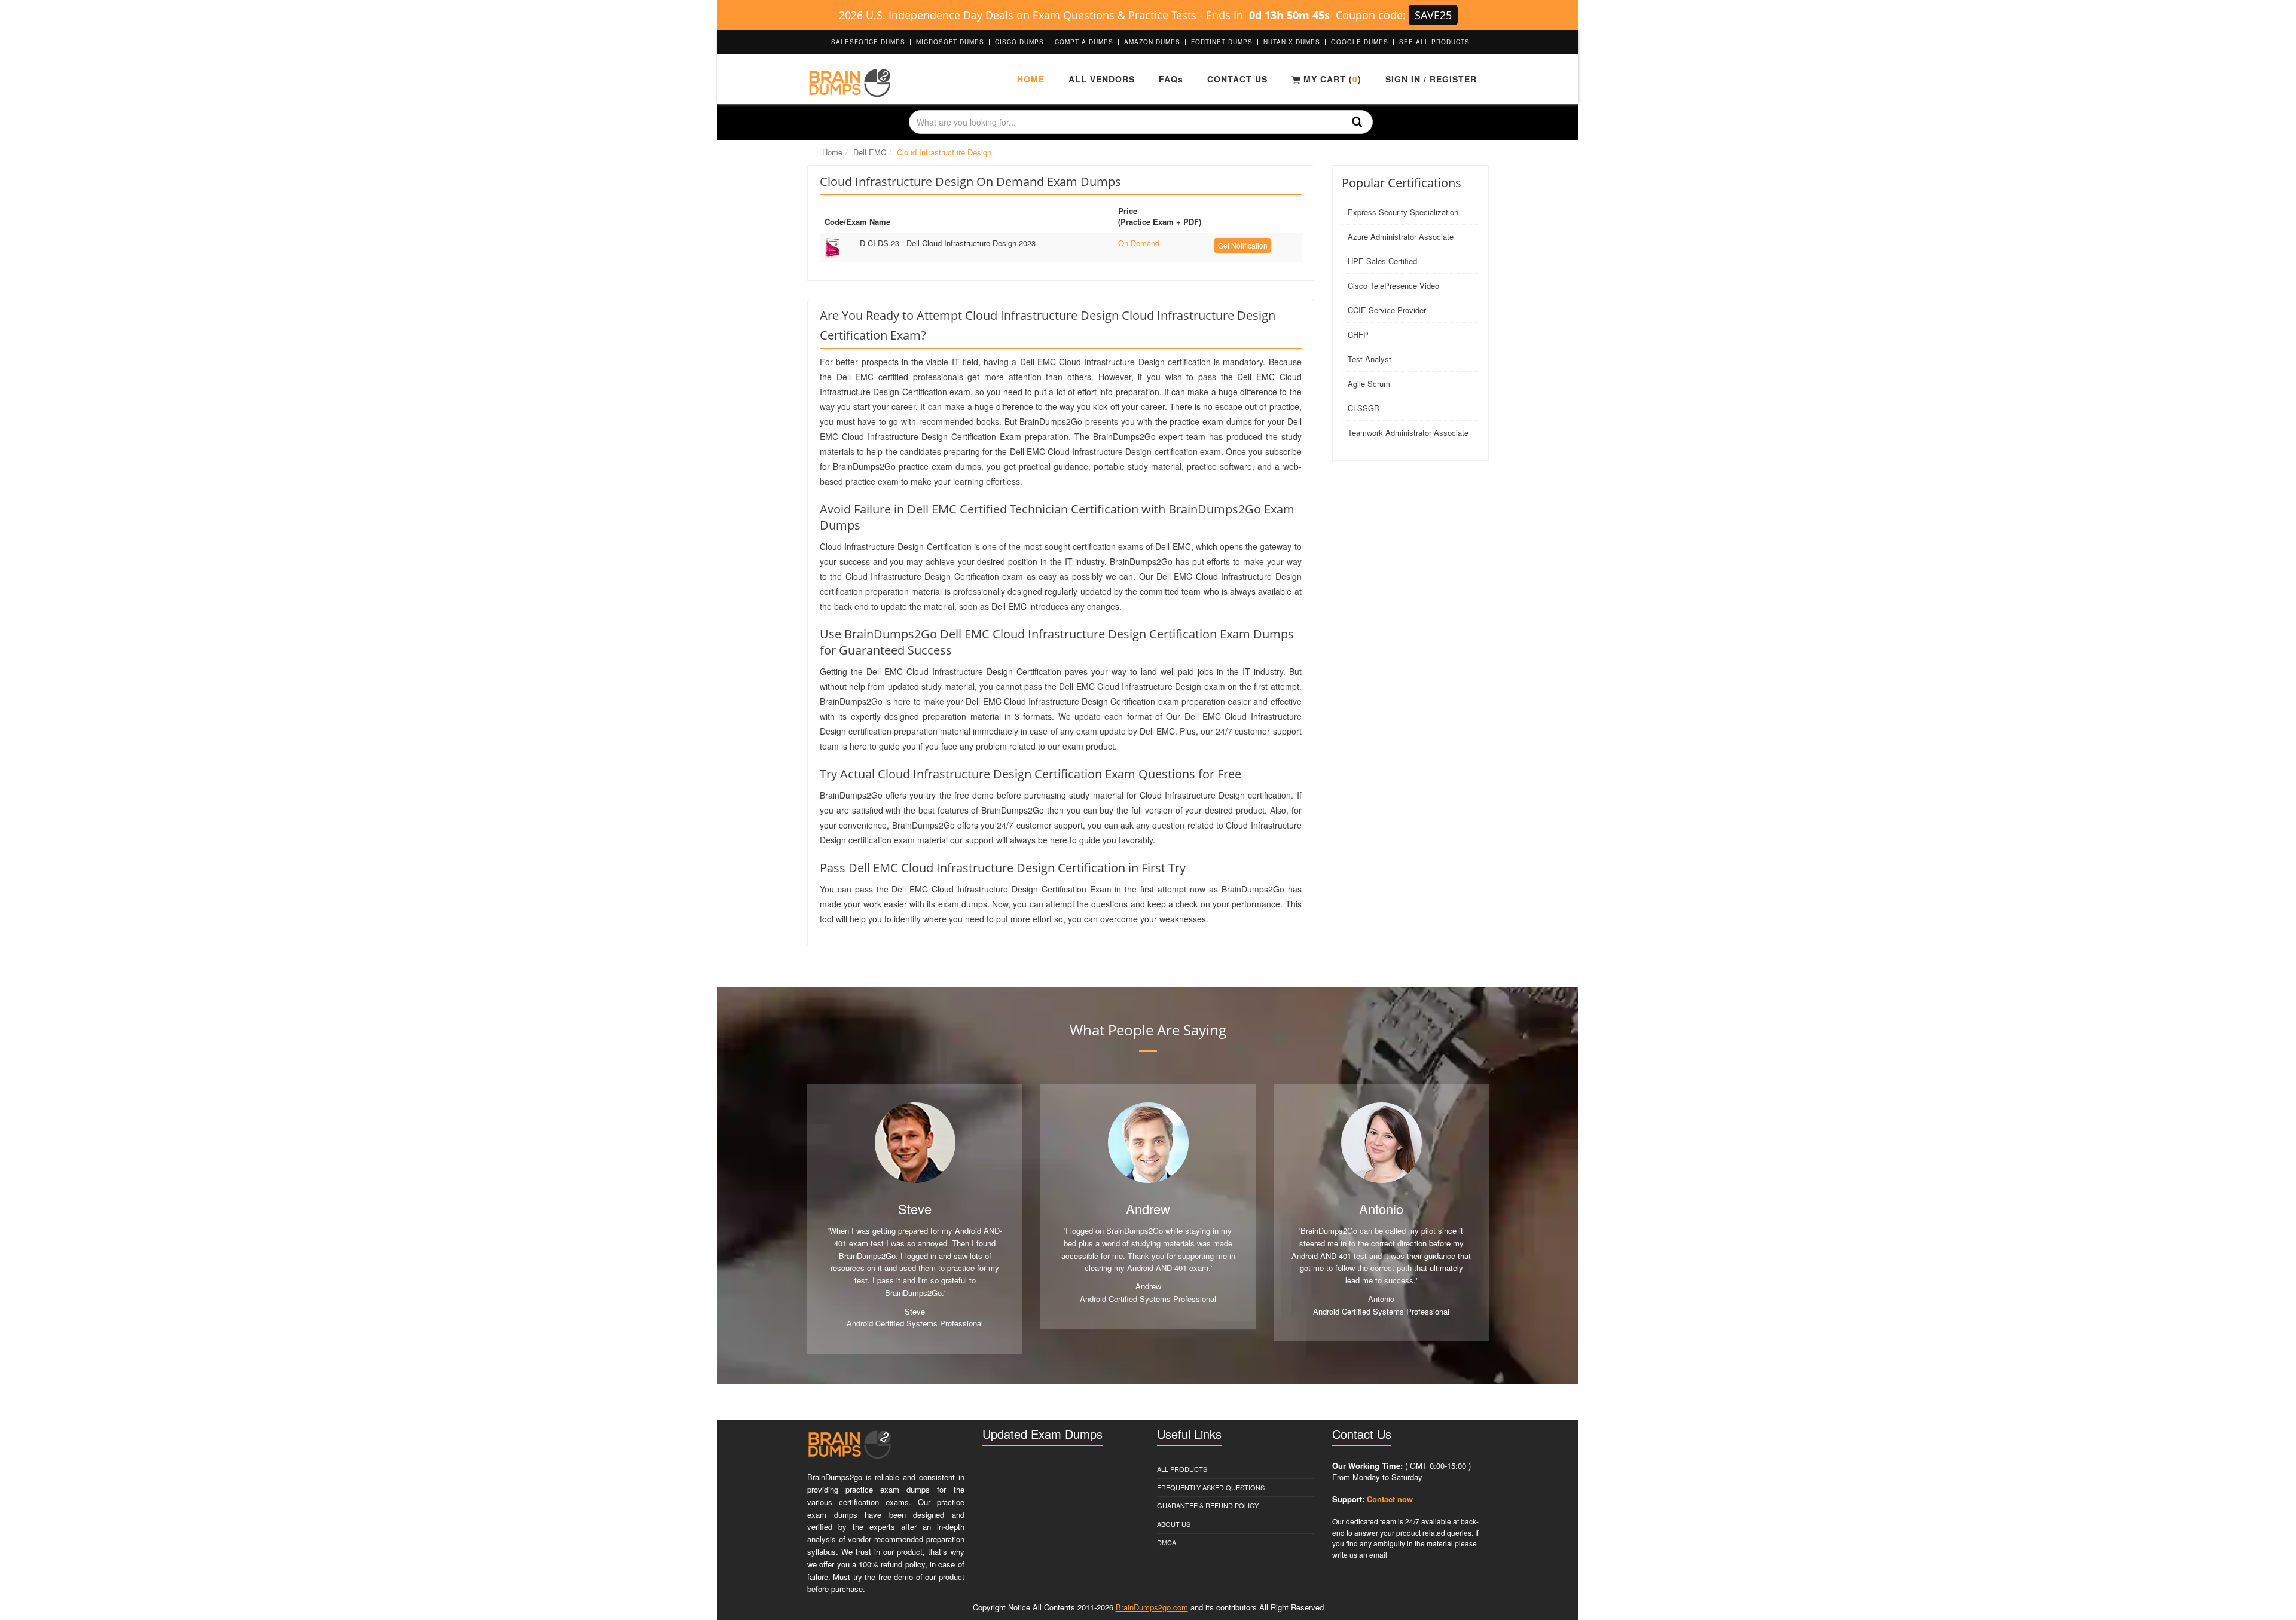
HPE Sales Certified (1382, 261)
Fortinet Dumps (1222, 42)
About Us (1174, 1524)
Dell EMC (870, 152)
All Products (1182, 1469)
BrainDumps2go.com (1152, 1607)
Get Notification (1243, 245)
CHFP (1358, 334)
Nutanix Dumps (1292, 42)
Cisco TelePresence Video (1393, 285)
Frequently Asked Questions (1211, 1487)
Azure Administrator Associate (1401, 236)
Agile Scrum (1369, 383)
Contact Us (1237, 79)
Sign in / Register (1431, 79)
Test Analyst (1370, 359)
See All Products (1434, 42)
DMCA (1167, 1542)
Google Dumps (1360, 42)
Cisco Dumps (1019, 42)
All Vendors (1102, 79)
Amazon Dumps (1152, 42)
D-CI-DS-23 (948, 243)
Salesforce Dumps (868, 42)
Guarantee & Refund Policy (1208, 1505)
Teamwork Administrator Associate (1408, 432)
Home (1031, 79)
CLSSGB (1364, 408)
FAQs (1171, 79)
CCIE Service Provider (1387, 310)
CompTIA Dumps (1084, 42)
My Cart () (1331, 79)
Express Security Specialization (1403, 212)
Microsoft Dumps (950, 42)
